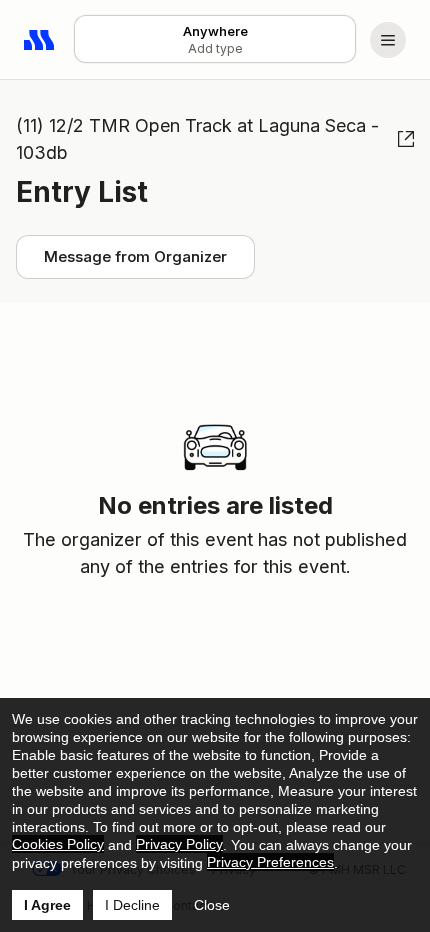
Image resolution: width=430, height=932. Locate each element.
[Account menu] (388, 40)
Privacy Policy (179, 844)
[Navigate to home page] (40, 40)
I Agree (47, 905)
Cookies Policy (58, 844)
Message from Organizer (135, 256)
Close (212, 905)
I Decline (132, 905)
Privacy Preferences (270, 862)
